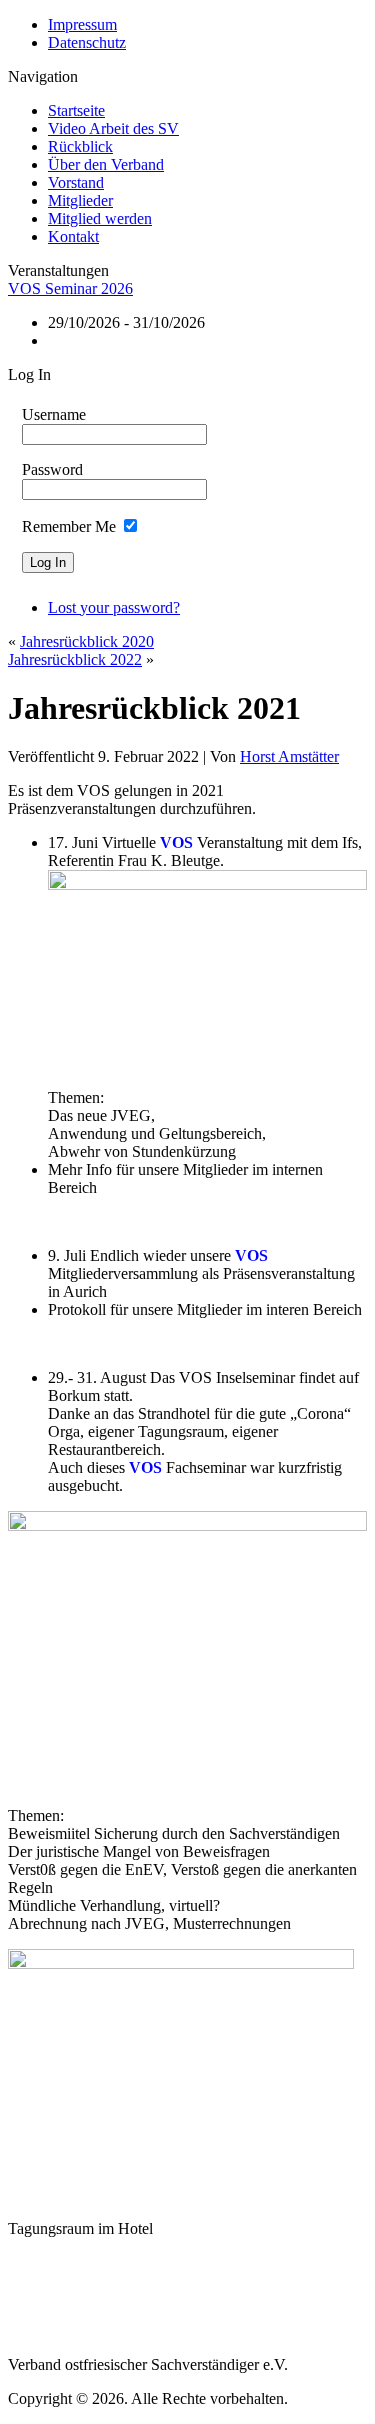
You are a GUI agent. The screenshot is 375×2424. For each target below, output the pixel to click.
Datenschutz (87, 42)
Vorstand (76, 182)
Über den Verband (106, 164)
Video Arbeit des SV (113, 128)
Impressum (82, 24)
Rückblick (80, 146)
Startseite (76, 110)
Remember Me (69, 526)
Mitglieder (80, 200)
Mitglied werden (100, 218)
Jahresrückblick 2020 (87, 641)
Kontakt (73, 236)
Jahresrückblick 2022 (75, 659)
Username (54, 414)
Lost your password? (114, 607)
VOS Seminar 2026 (70, 288)
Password (52, 469)
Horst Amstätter (289, 756)
